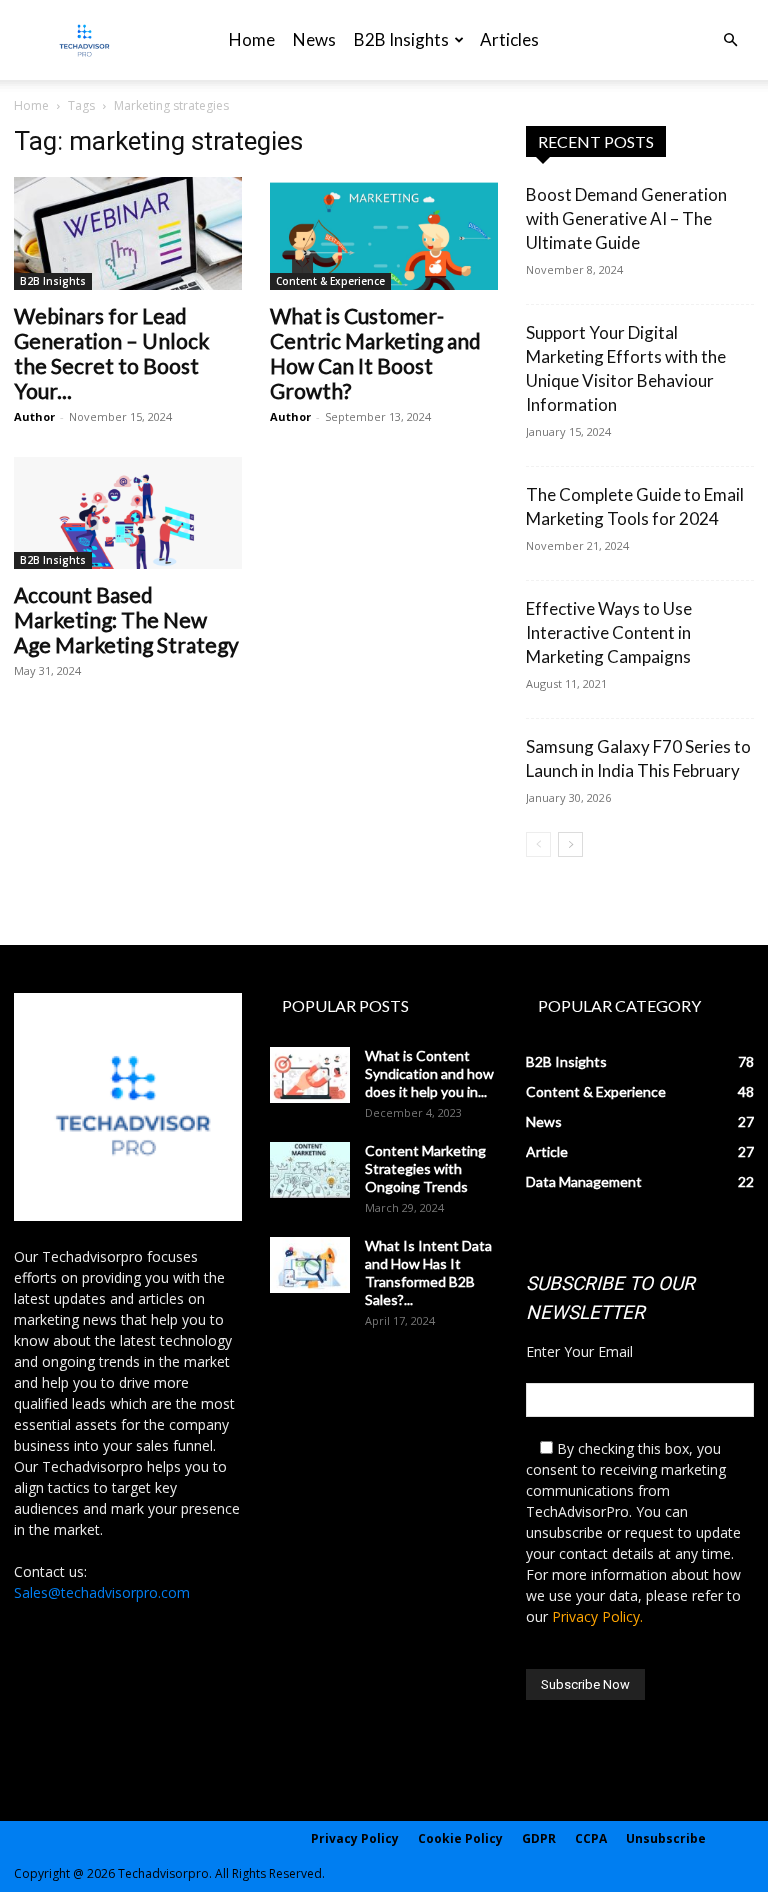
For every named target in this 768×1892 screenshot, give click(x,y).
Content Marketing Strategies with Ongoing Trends (425, 1168)
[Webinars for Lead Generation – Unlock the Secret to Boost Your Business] (128, 233)
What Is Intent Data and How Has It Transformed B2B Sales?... (428, 1272)
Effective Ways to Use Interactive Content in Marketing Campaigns (609, 632)
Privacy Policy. (597, 1616)
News (314, 39)
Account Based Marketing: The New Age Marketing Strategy (126, 619)
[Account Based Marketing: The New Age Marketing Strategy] (128, 513)
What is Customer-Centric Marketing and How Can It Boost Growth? (375, 353)
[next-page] (570, 844)
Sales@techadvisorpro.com (102, 1592)
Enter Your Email (579, 1351)
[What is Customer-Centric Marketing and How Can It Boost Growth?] (384, 233)
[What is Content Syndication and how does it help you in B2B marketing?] (310, 1075)
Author (34, 416)
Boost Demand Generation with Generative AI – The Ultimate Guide (626, 218)
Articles (509, 39)
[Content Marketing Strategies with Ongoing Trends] (310, 1170)
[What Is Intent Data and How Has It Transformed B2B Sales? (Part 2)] (310, 1265)
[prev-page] (538, 844)
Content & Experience (330, 281)
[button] (730, 40)
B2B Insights (401, 39)
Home (252, 39)
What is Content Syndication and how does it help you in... (429, 1073)
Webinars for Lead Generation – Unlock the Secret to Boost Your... (111, 353)
